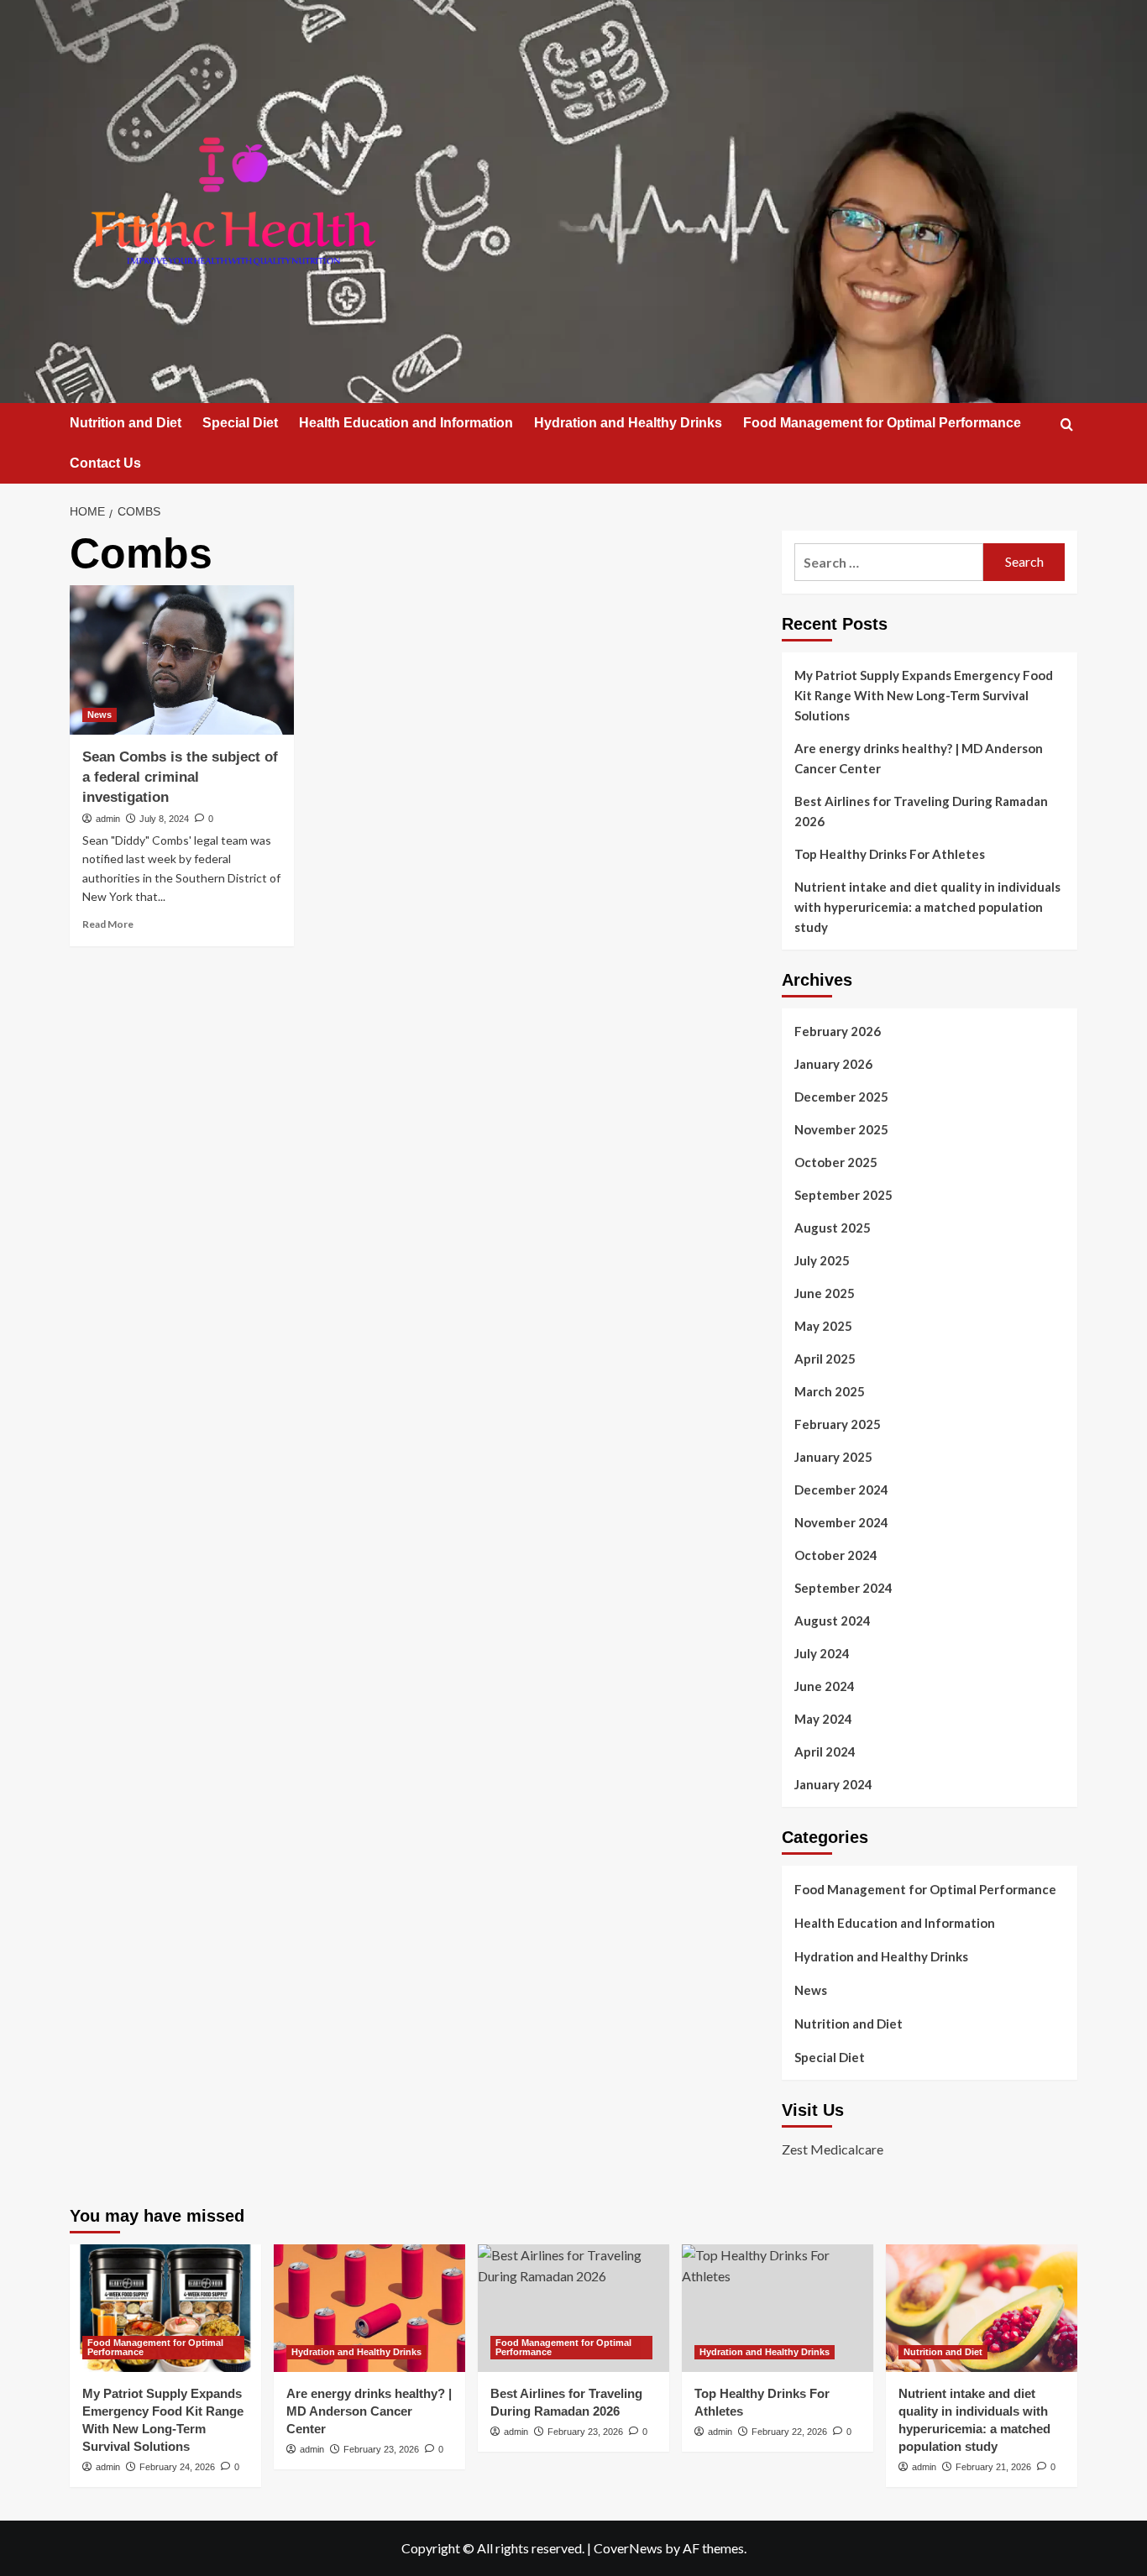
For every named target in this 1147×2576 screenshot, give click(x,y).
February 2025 (838, 1424)
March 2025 (830, 1391)
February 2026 (838, 1031)
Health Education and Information (406, 423)
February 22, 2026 (789, 2432)
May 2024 (823, 1719)
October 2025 (836, 1162)
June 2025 (825, 1293)
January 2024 (833, 1784)
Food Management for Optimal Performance (882, 423)
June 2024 (825, 1686)
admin (108, 819)
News (100, 715)
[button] (1067, 424)
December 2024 (841, 1490)
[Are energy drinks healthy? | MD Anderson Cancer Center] (369, 2308)
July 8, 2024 (164, 819)
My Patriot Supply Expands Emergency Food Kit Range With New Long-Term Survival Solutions (924, 695)
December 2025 (841, 1097)
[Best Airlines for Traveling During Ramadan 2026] (573, 2308)
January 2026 (833, 1064)
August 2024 (833, 1620)
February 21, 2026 (993, 2467)
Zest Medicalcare (833, 2149)
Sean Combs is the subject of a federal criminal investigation (180, 777)
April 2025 (825, 1359)
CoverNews (628, 2548)
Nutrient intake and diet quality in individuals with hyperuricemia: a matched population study (927, 907)
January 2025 (833, 1457)
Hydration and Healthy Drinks (628, 423)
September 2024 (843, 1588)
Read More (108, 924)
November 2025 (841, 1129)
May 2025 (823, 1326)
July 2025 (822, 1260)
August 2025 (833, 1228)
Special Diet (240, 423)
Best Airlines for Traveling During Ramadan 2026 (921, 811)
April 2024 (825, 1751)
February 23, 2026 (381, 2449)
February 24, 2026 (177, 2467)
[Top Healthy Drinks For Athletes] (778, 2308)
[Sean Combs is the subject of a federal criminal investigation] (182, 660)
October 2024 (836, 1555)
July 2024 (822, 1653)
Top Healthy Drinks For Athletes (890, 854)
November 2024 (841, 1522)
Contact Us (105, 463)
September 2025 (843, 1195)
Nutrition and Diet (126, 423)
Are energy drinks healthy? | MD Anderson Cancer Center (919, 758)
